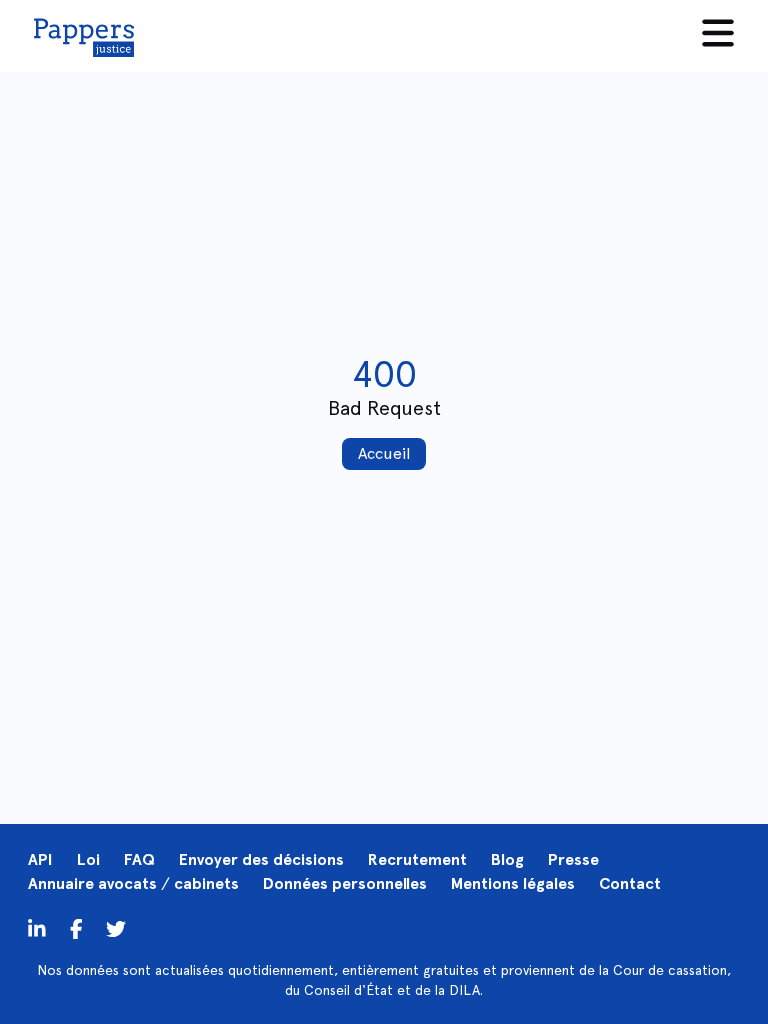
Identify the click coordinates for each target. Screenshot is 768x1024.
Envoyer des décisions (261, 859)
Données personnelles (345, 883)
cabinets (206, 883)
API (40, 859)
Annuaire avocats (92, 883)
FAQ (139, 859)
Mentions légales (513, 883)
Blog (507, 859)
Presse (573, 859)
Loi (88, 859)
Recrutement (417, 859)
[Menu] (718, 33)
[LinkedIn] (37, 928)
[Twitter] (76, 928)
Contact (630, 883)
